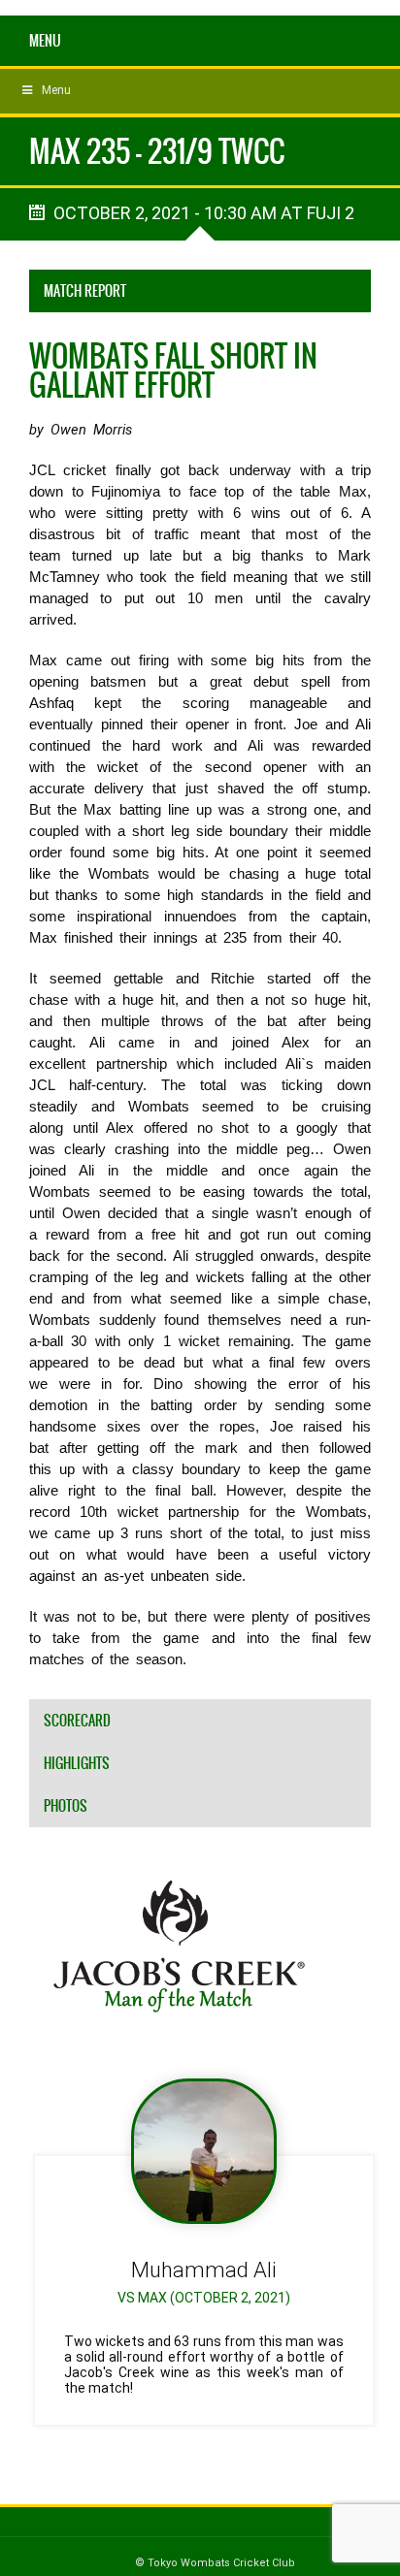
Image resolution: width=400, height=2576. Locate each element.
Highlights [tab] (77, 1763)
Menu (45, 41)
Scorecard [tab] (77, 1721)
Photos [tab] (66, 1806)
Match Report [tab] (85, 291)
